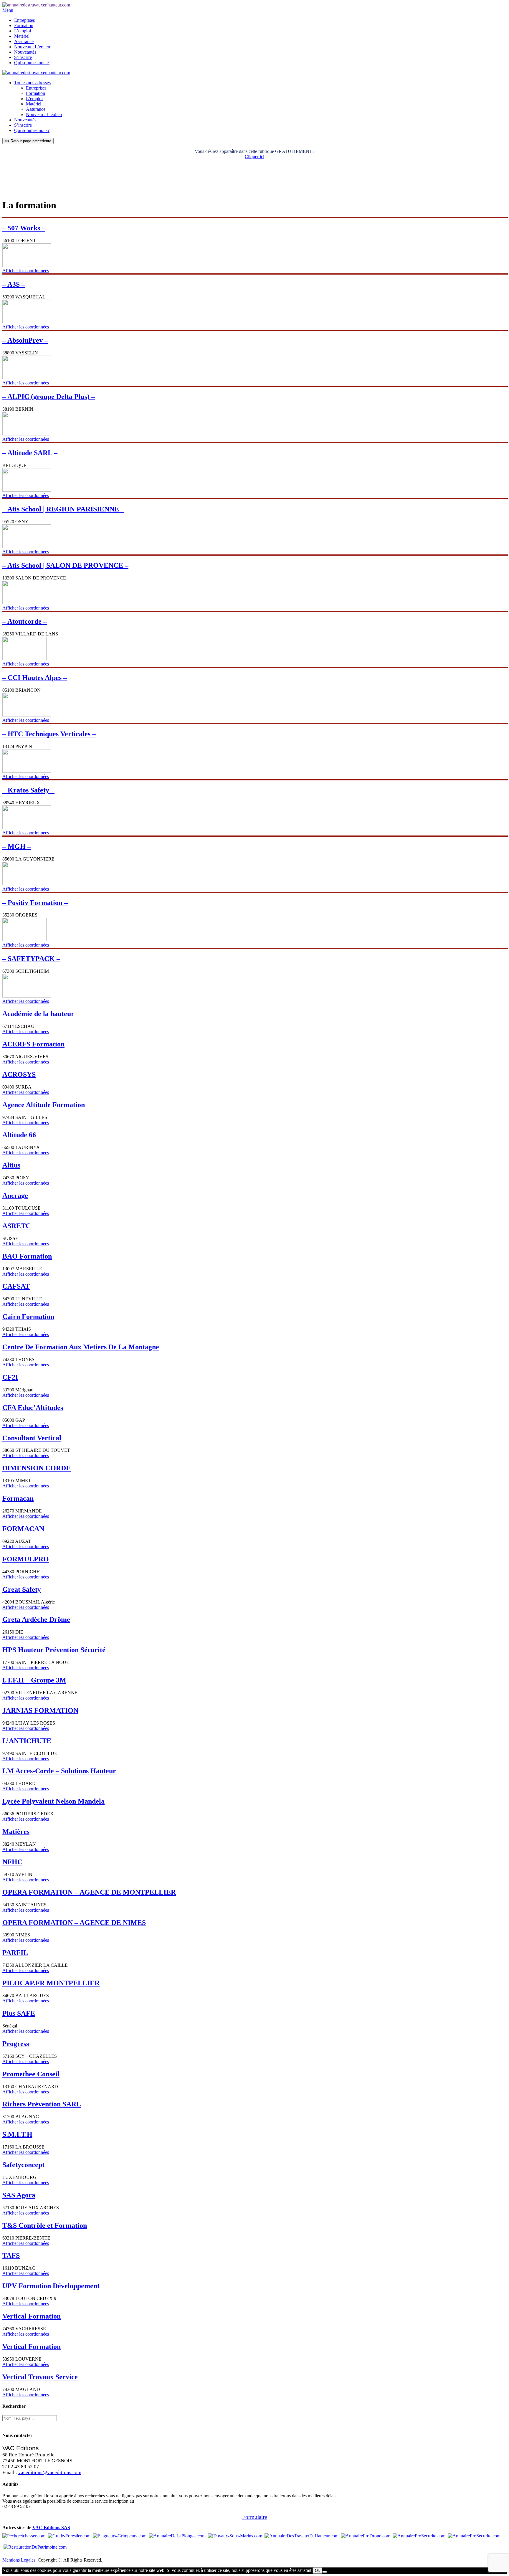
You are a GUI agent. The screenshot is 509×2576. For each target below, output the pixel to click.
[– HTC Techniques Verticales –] (27, 771)
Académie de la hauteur (38, 1014)
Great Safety (22, 1589)
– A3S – (14, 284)
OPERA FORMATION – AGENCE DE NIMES (74, 1923)
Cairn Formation (28, 1317)
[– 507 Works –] (27, 265)
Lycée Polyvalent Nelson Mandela (53, 1801)
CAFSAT (16, 1286)
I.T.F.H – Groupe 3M (34, 1680)
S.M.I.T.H (17, 2134)
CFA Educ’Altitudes (33, 1408)
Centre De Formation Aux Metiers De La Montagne (81, 1347)
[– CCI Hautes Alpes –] (27, 715)
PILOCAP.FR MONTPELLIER (51, 1983)
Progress (16, 2044)
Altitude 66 (19, 1135)
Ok (317, 2571)
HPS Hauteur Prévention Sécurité (54, 1650)
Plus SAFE (19, 2013)
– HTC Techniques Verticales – (49, 734)
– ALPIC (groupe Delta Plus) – (49, 397)
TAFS (11, 2255)
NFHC (12, 1862)
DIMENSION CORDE (37, 1468)
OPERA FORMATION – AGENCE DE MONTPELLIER (89, 1892)
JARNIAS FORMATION (40, 1710)
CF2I (10, 1377)
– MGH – (17, 846)
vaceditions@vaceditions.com (50, 2472)
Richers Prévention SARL (42, 2104)
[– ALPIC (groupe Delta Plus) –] (27, 434)
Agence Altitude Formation (44, 1105)
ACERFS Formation (33, 1044)
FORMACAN (23, 1529)
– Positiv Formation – (35, 903)
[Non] (325, 2572)
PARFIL (15, 1953)
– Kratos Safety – (28, 790)
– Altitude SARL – (30, 453)
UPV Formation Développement (51, 2286)
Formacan (18, 1498)
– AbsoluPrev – (25, 340)
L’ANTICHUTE (27, 1741)
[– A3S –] (27, 322)
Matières (16, 1832)
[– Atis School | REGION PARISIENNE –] (27, 546)
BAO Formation (27, 1256)
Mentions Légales (19, 2560)
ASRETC (16, 1226)
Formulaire (254, 2517)
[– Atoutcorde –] (24, 659)
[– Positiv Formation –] (24, 940)
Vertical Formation (32, 2316)
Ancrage (15, 1195)
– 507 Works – (24, 228)
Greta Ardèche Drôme (36, 1619)
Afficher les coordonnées (26, 271)
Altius (11, 1165)
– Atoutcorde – (25, 621)
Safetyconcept (23, 2165)
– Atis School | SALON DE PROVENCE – (65, 565)
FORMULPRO (26, 1559)
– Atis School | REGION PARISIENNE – (63, 509)
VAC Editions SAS (51, 2528)
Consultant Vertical (32, 1438)
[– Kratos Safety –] (27, 827)
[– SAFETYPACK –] (27, 996)
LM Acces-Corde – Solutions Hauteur (59, 1771)
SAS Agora (19, 2195)
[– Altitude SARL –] (27, 490)
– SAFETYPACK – (31, 959)
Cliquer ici (254, 157)
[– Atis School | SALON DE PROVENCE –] (27, 603)
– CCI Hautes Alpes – (35, 678)
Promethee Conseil (31, 2074)
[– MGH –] (27, 884)
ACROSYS (19, 1074)
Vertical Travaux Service (40, 2377)
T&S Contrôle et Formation (45, 2225)
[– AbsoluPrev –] (27, 378)
